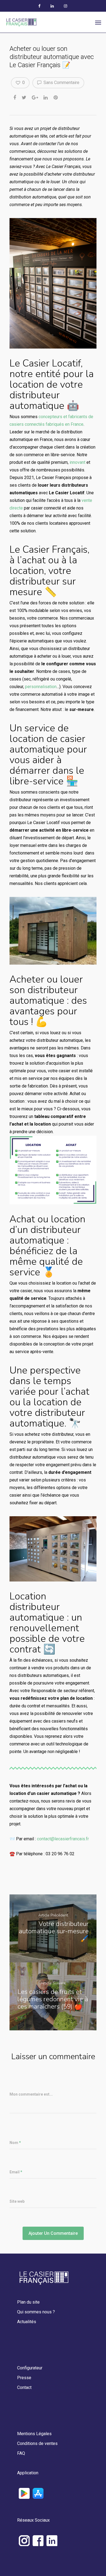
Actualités (27, 2322)
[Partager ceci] (15, 97)
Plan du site (28, 2302)
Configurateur (30, 2368)
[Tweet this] (24, 97)
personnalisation (41, 687)
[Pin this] (56, 97)
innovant (77, 462)
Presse (24, 2378)
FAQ (21, 2453)
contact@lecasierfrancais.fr (63, 1839)
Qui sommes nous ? (36, 2312)
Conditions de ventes (37, 2443)
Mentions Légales (34, 2434)
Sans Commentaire (61, 83)
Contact (24, 2387)
